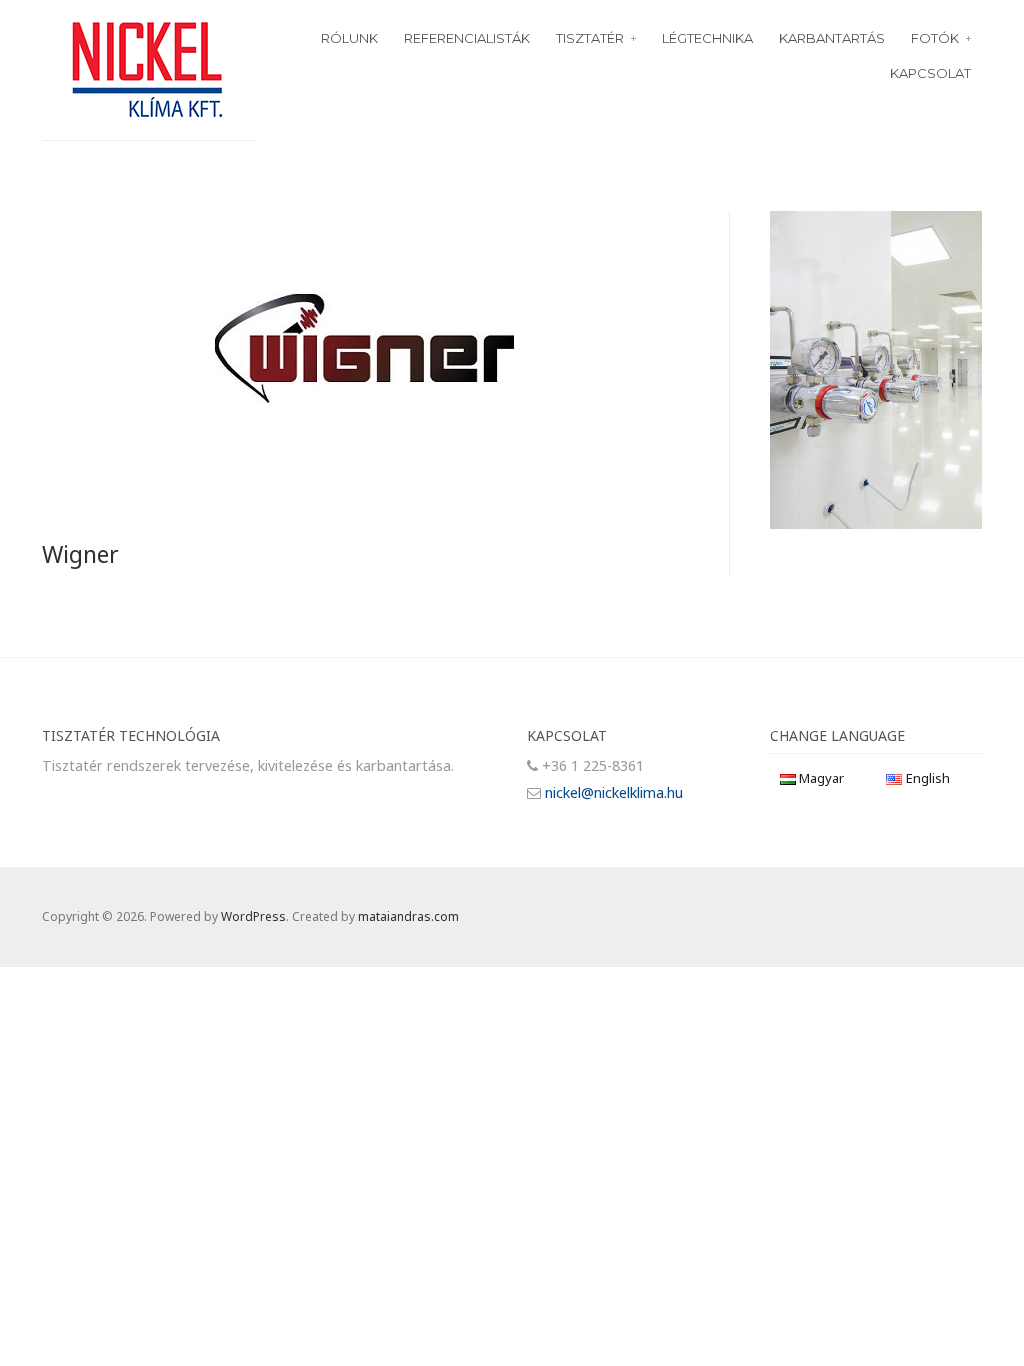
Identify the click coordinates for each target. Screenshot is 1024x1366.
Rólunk (349, 38)
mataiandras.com (408, 916)
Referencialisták (467, 38)
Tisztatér (590, 38)
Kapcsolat (930, 73)
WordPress (253, 916)
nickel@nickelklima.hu (614, 792)
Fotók (935, 38)
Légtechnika (707, 38)
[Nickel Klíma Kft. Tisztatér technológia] (148, 67)
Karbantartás (832, 38)
